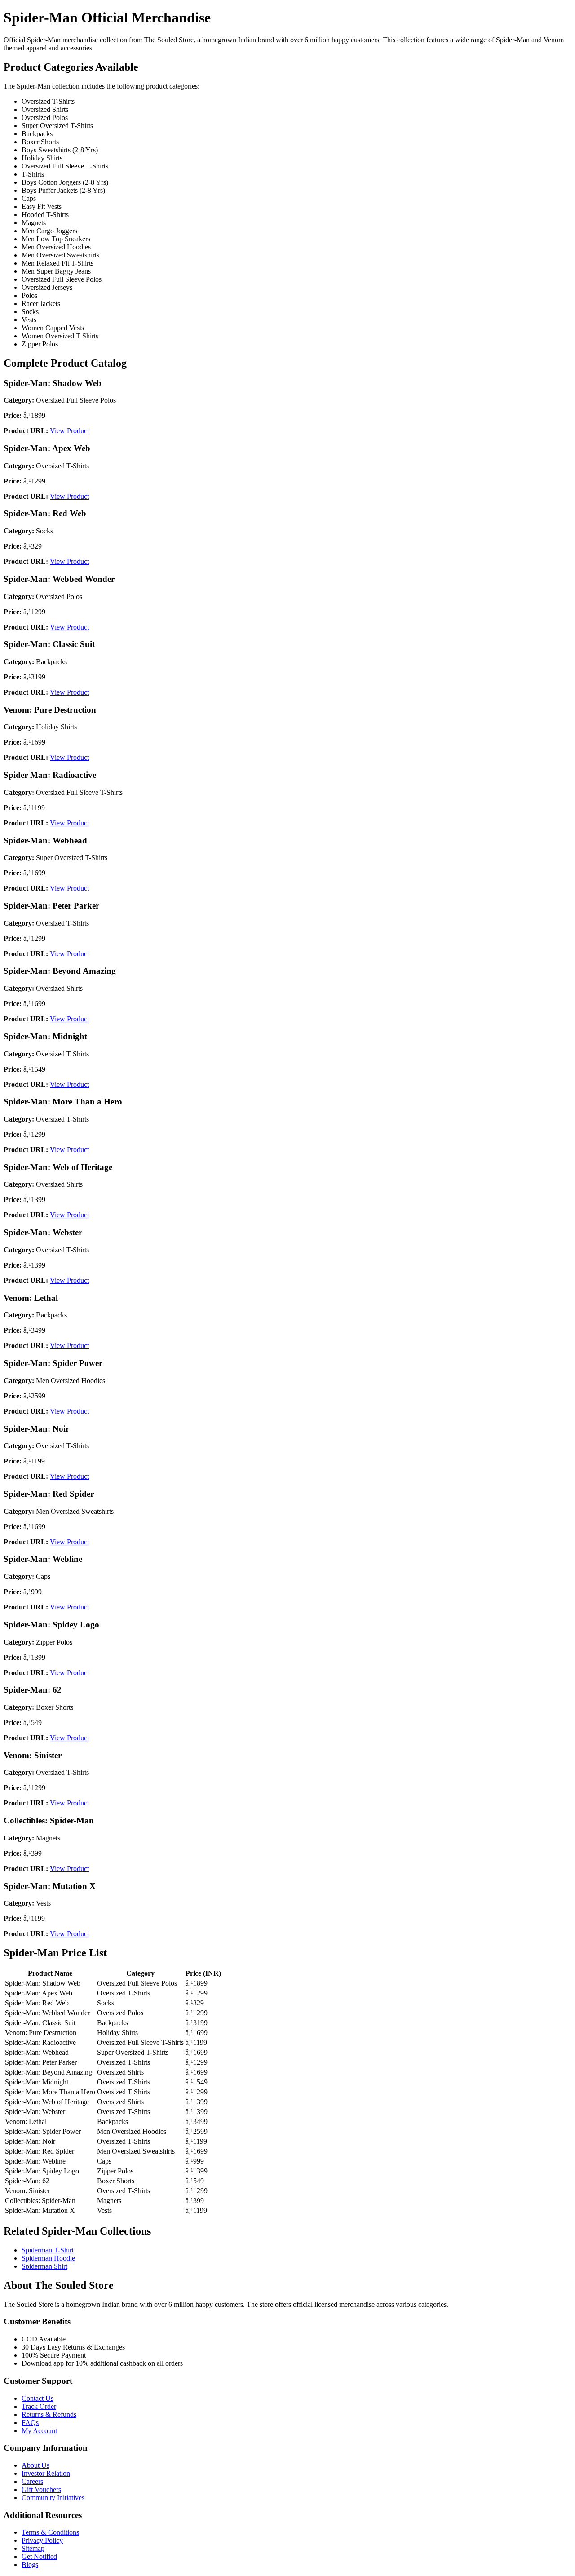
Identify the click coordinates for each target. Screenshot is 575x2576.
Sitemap (33, 2548)
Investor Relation (46, 2473)
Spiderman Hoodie (48, 2258)
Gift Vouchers (41, 2490)
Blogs (30, 2565)
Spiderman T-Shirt (48, 2250)
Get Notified (39, 2556)
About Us (35, 2465)
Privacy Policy (42, 2540)
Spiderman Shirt (44, 2266)
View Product (69, 431)
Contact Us (38, 2398)
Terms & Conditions (50, 2532)
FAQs (30, 2423)
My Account (39, 2431)
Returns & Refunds (49, 2414)
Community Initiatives (53, 2498)
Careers (32, 2481)
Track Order (39, 2406)
